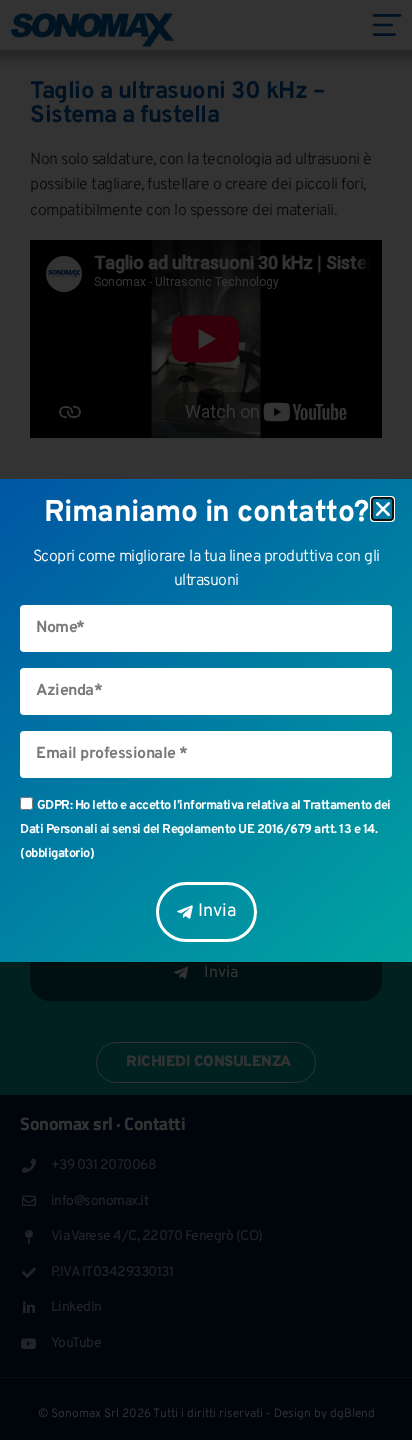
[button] (383, 509)
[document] (206, 720)
